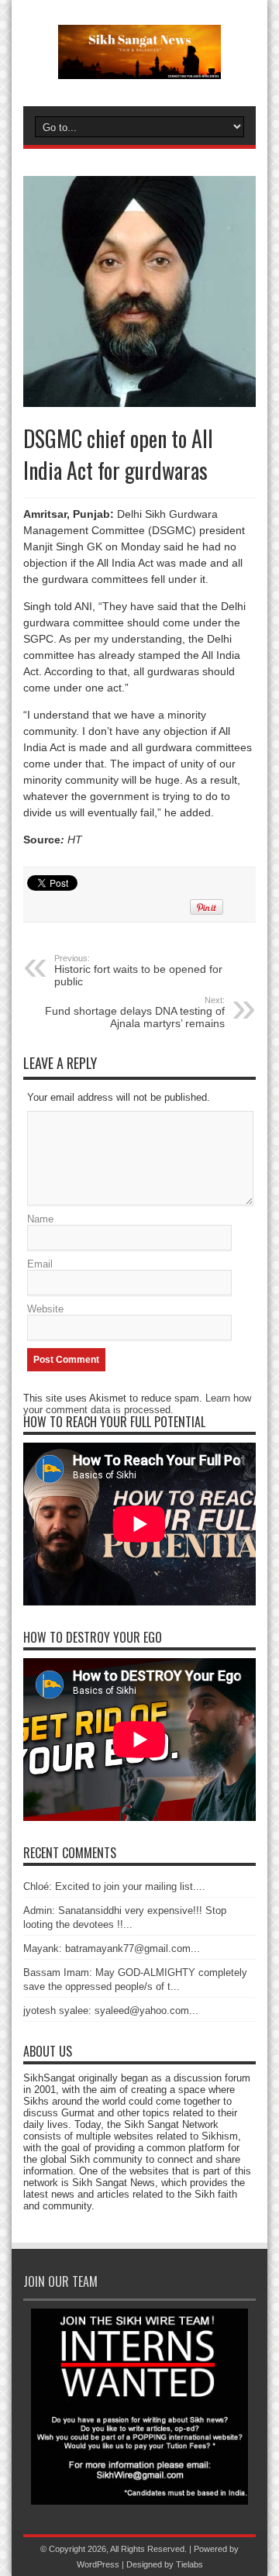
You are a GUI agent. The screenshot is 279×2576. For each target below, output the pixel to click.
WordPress (98, 2564)
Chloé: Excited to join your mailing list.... (114, 1886)
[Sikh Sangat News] (139, 67)
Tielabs (189, 2564)
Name (40, 1219)
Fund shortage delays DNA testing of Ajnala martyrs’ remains (135, 1012)
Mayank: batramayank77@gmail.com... (112, 1948)
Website (45, 1309)
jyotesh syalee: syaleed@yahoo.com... (111, 2010)
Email (40, 1264)
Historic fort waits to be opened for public (138, 971)
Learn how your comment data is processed (137, 1404)
